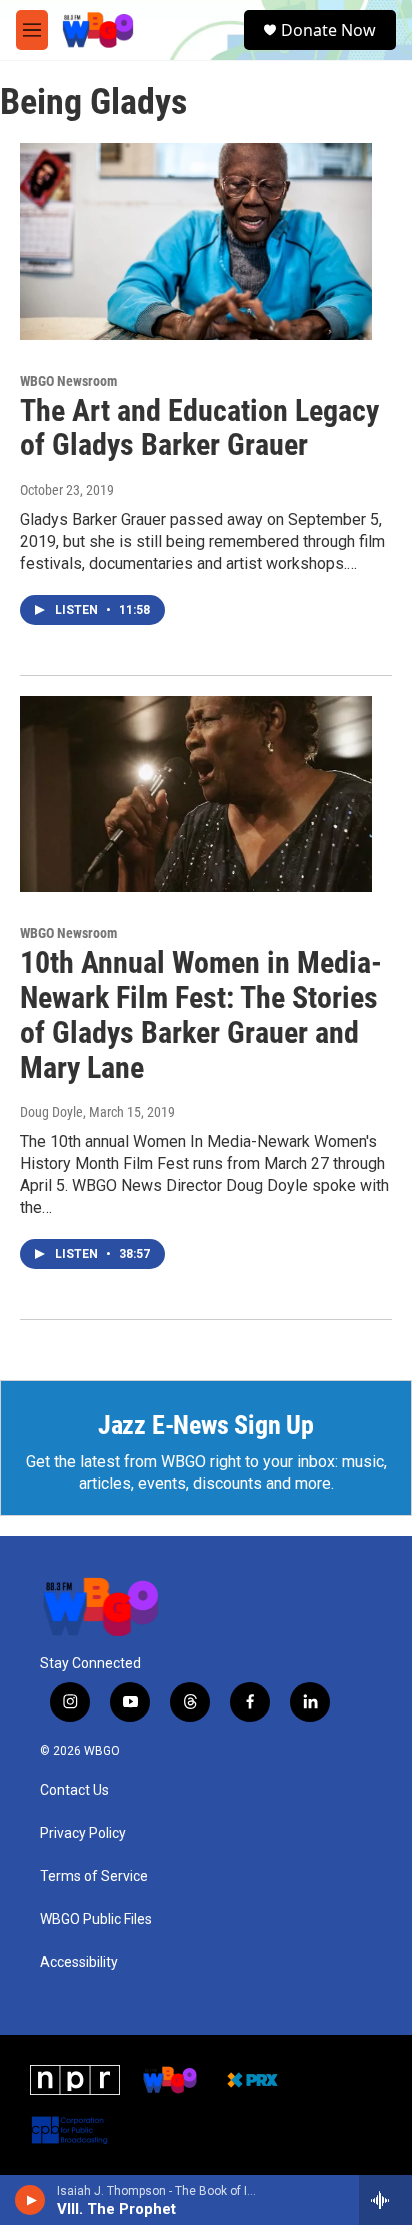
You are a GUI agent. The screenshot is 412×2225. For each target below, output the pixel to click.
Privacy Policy (83, 1833)
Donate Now (328, 30)
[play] (30, 2200)
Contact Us (74, 1790)
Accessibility (79, 1962)
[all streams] (385, 2200)
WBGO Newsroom (68, 381)
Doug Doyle (51, 1112)
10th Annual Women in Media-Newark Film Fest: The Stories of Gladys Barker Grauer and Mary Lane (201, 1014)
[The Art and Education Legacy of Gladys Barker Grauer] (196, 241)
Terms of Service (94, 1876)
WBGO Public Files (96, 1919)
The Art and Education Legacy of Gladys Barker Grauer (199, 428)
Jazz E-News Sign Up (206, 1425)
